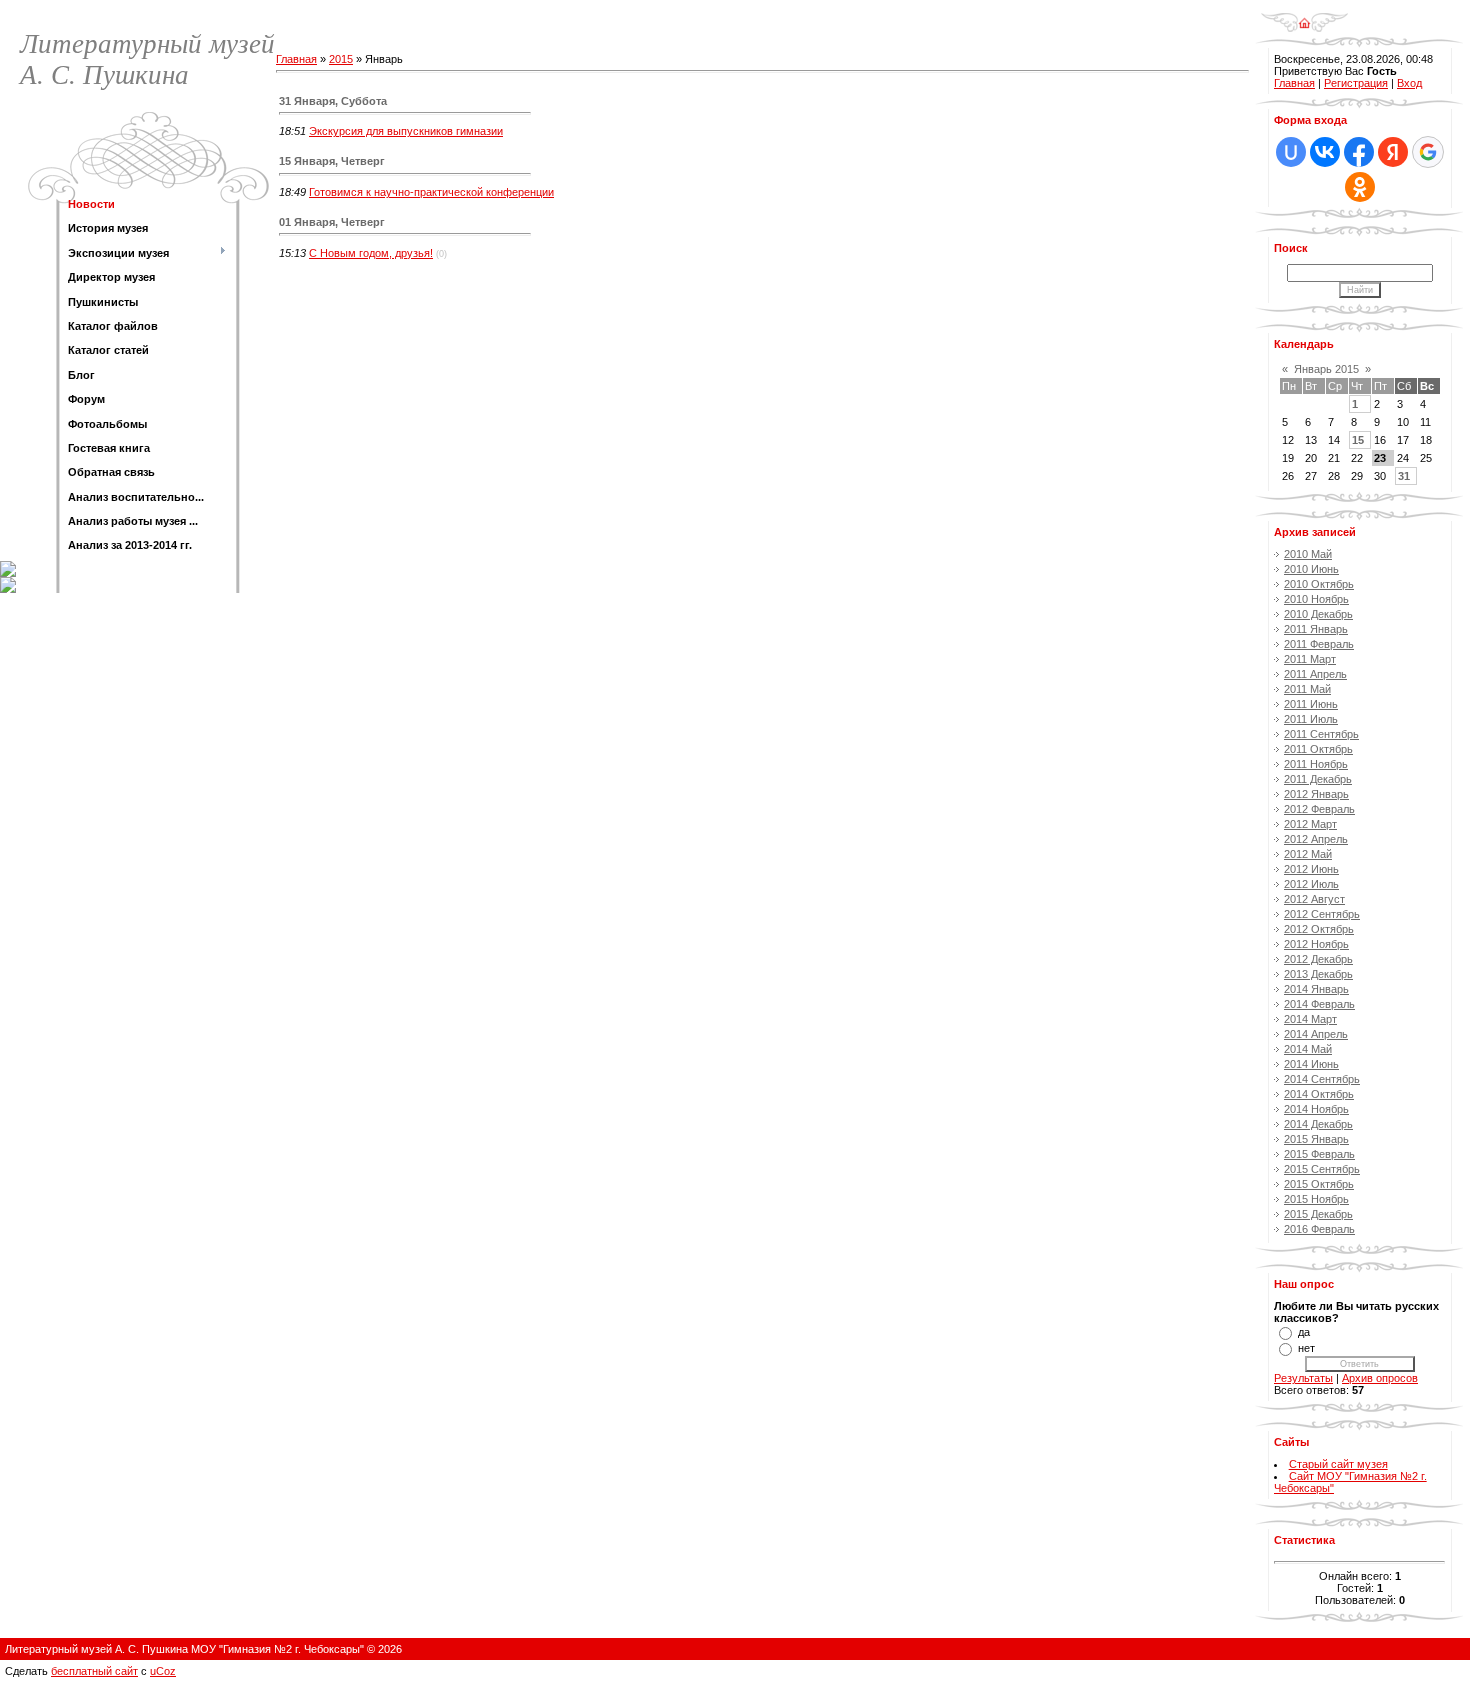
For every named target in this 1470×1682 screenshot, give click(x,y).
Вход (1409, 83)
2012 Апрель (1316, 839)
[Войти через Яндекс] (1393, 152)
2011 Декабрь (1318, 779)
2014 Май (1308, 1049)
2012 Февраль (1319, 809)
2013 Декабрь (1318, 974)
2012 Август (1314, 899)
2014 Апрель (1316, 1034)
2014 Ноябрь (1316, 1109)
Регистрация (1356, 83)
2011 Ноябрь (1316, 764)
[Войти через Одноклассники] (1360, 187)
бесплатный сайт (94, 1671)
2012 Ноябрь (1316, 944)
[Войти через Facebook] (1359, 152)
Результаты (1303, 1378)
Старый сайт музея (1338, 1464)
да (1304, 1332)
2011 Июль (1311, 719)
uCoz (163, 1671)
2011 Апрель (1315, 674)
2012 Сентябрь (1322, 914)
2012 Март (1310, 824)
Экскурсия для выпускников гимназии (406, 131)
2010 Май (1308, 554)
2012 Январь (1316, 794)
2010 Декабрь (1318, 614)
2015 (341, 59)
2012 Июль (1311, 884)
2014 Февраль (1319, 1004)
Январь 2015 (1326, 369)
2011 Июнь (1311, 704)
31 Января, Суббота (333, 101)
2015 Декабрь (1318, 1214)
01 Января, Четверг (332, 222)
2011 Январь (1316, 629)
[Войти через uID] (1291, 152)
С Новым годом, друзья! (371, 253)
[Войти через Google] (1428, 152)
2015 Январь (1316, 1139)
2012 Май (1308, 854)
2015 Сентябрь (1322, 1169)
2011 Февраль (1319, 644)
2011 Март (1310, 659)
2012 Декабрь (1318, 959)
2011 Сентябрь (1321, 734)
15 (1358, 440)
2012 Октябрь (1319, 929)
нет (1306, 1348)
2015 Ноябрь (1316, 1199)
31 (1404, 476)
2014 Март (1310, 1019)
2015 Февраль (1319, 1154)
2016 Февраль (1319, 1229)
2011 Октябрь (1318, 749)
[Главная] (1304, 16)
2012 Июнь (1311, 869)
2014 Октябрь (1319, 1094)
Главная (296, 59)
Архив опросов (1380, 1378)
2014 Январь (1316, 989)
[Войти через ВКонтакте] (1325, 152)
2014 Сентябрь (1322, 1079)
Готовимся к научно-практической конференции (431, 192)
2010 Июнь (1311, 569)
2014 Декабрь (1318, 1124)
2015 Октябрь (1319, 1184)
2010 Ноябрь (1316, 599)
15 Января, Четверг (332, 161)
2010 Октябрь (1319, 584)
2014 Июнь (1311, 1064)
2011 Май (1307, 689)
